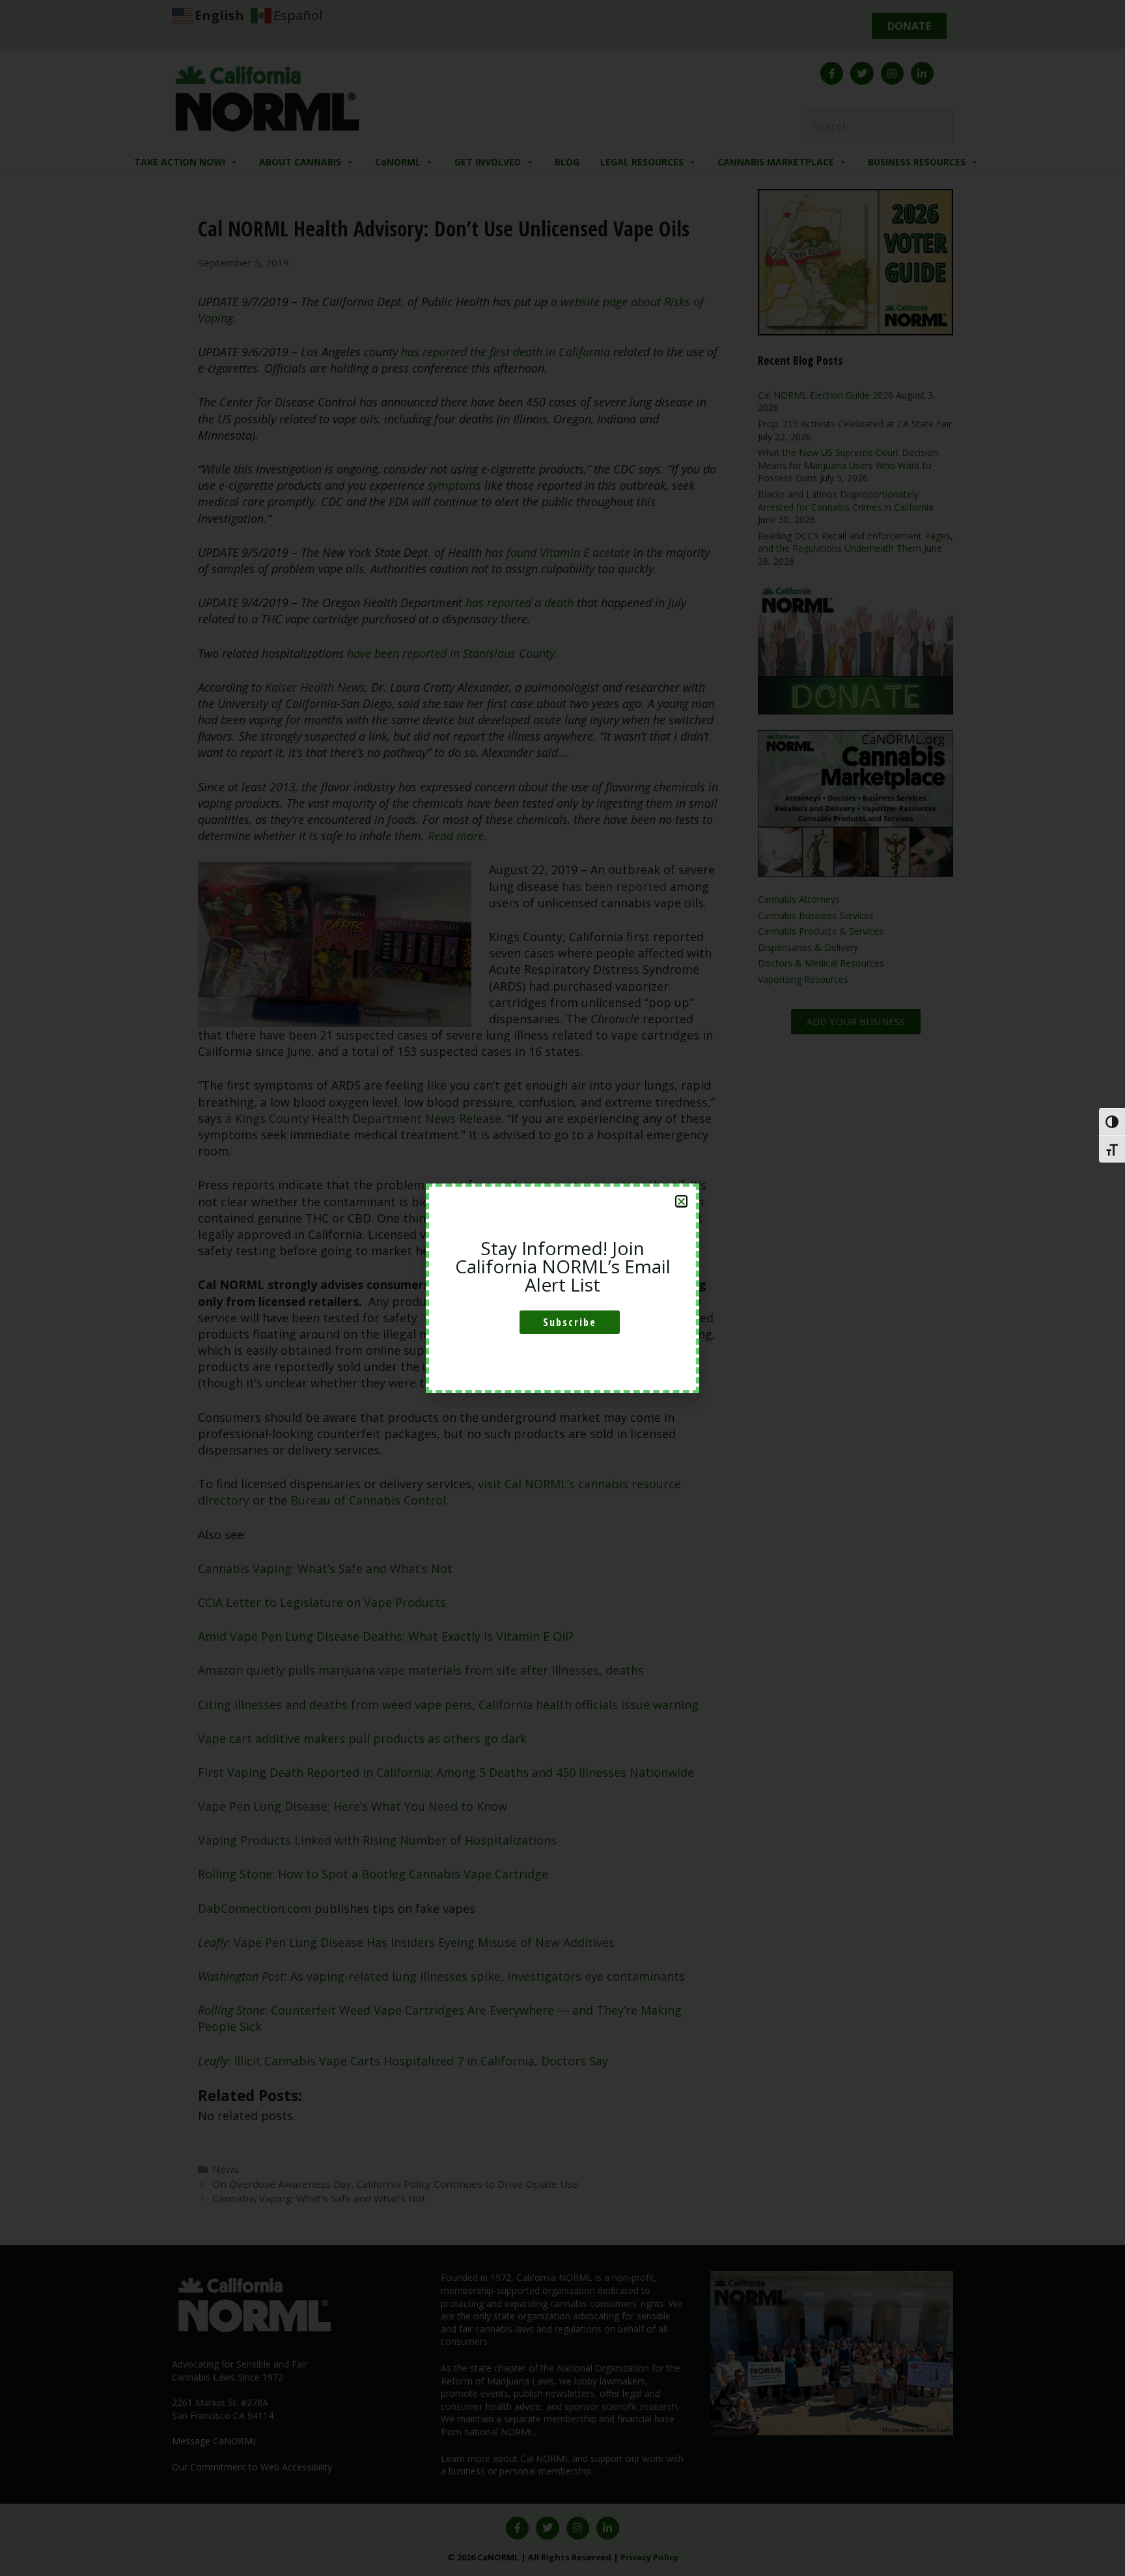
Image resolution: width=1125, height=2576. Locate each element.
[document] (562, 1288)
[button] (681, 1201)
